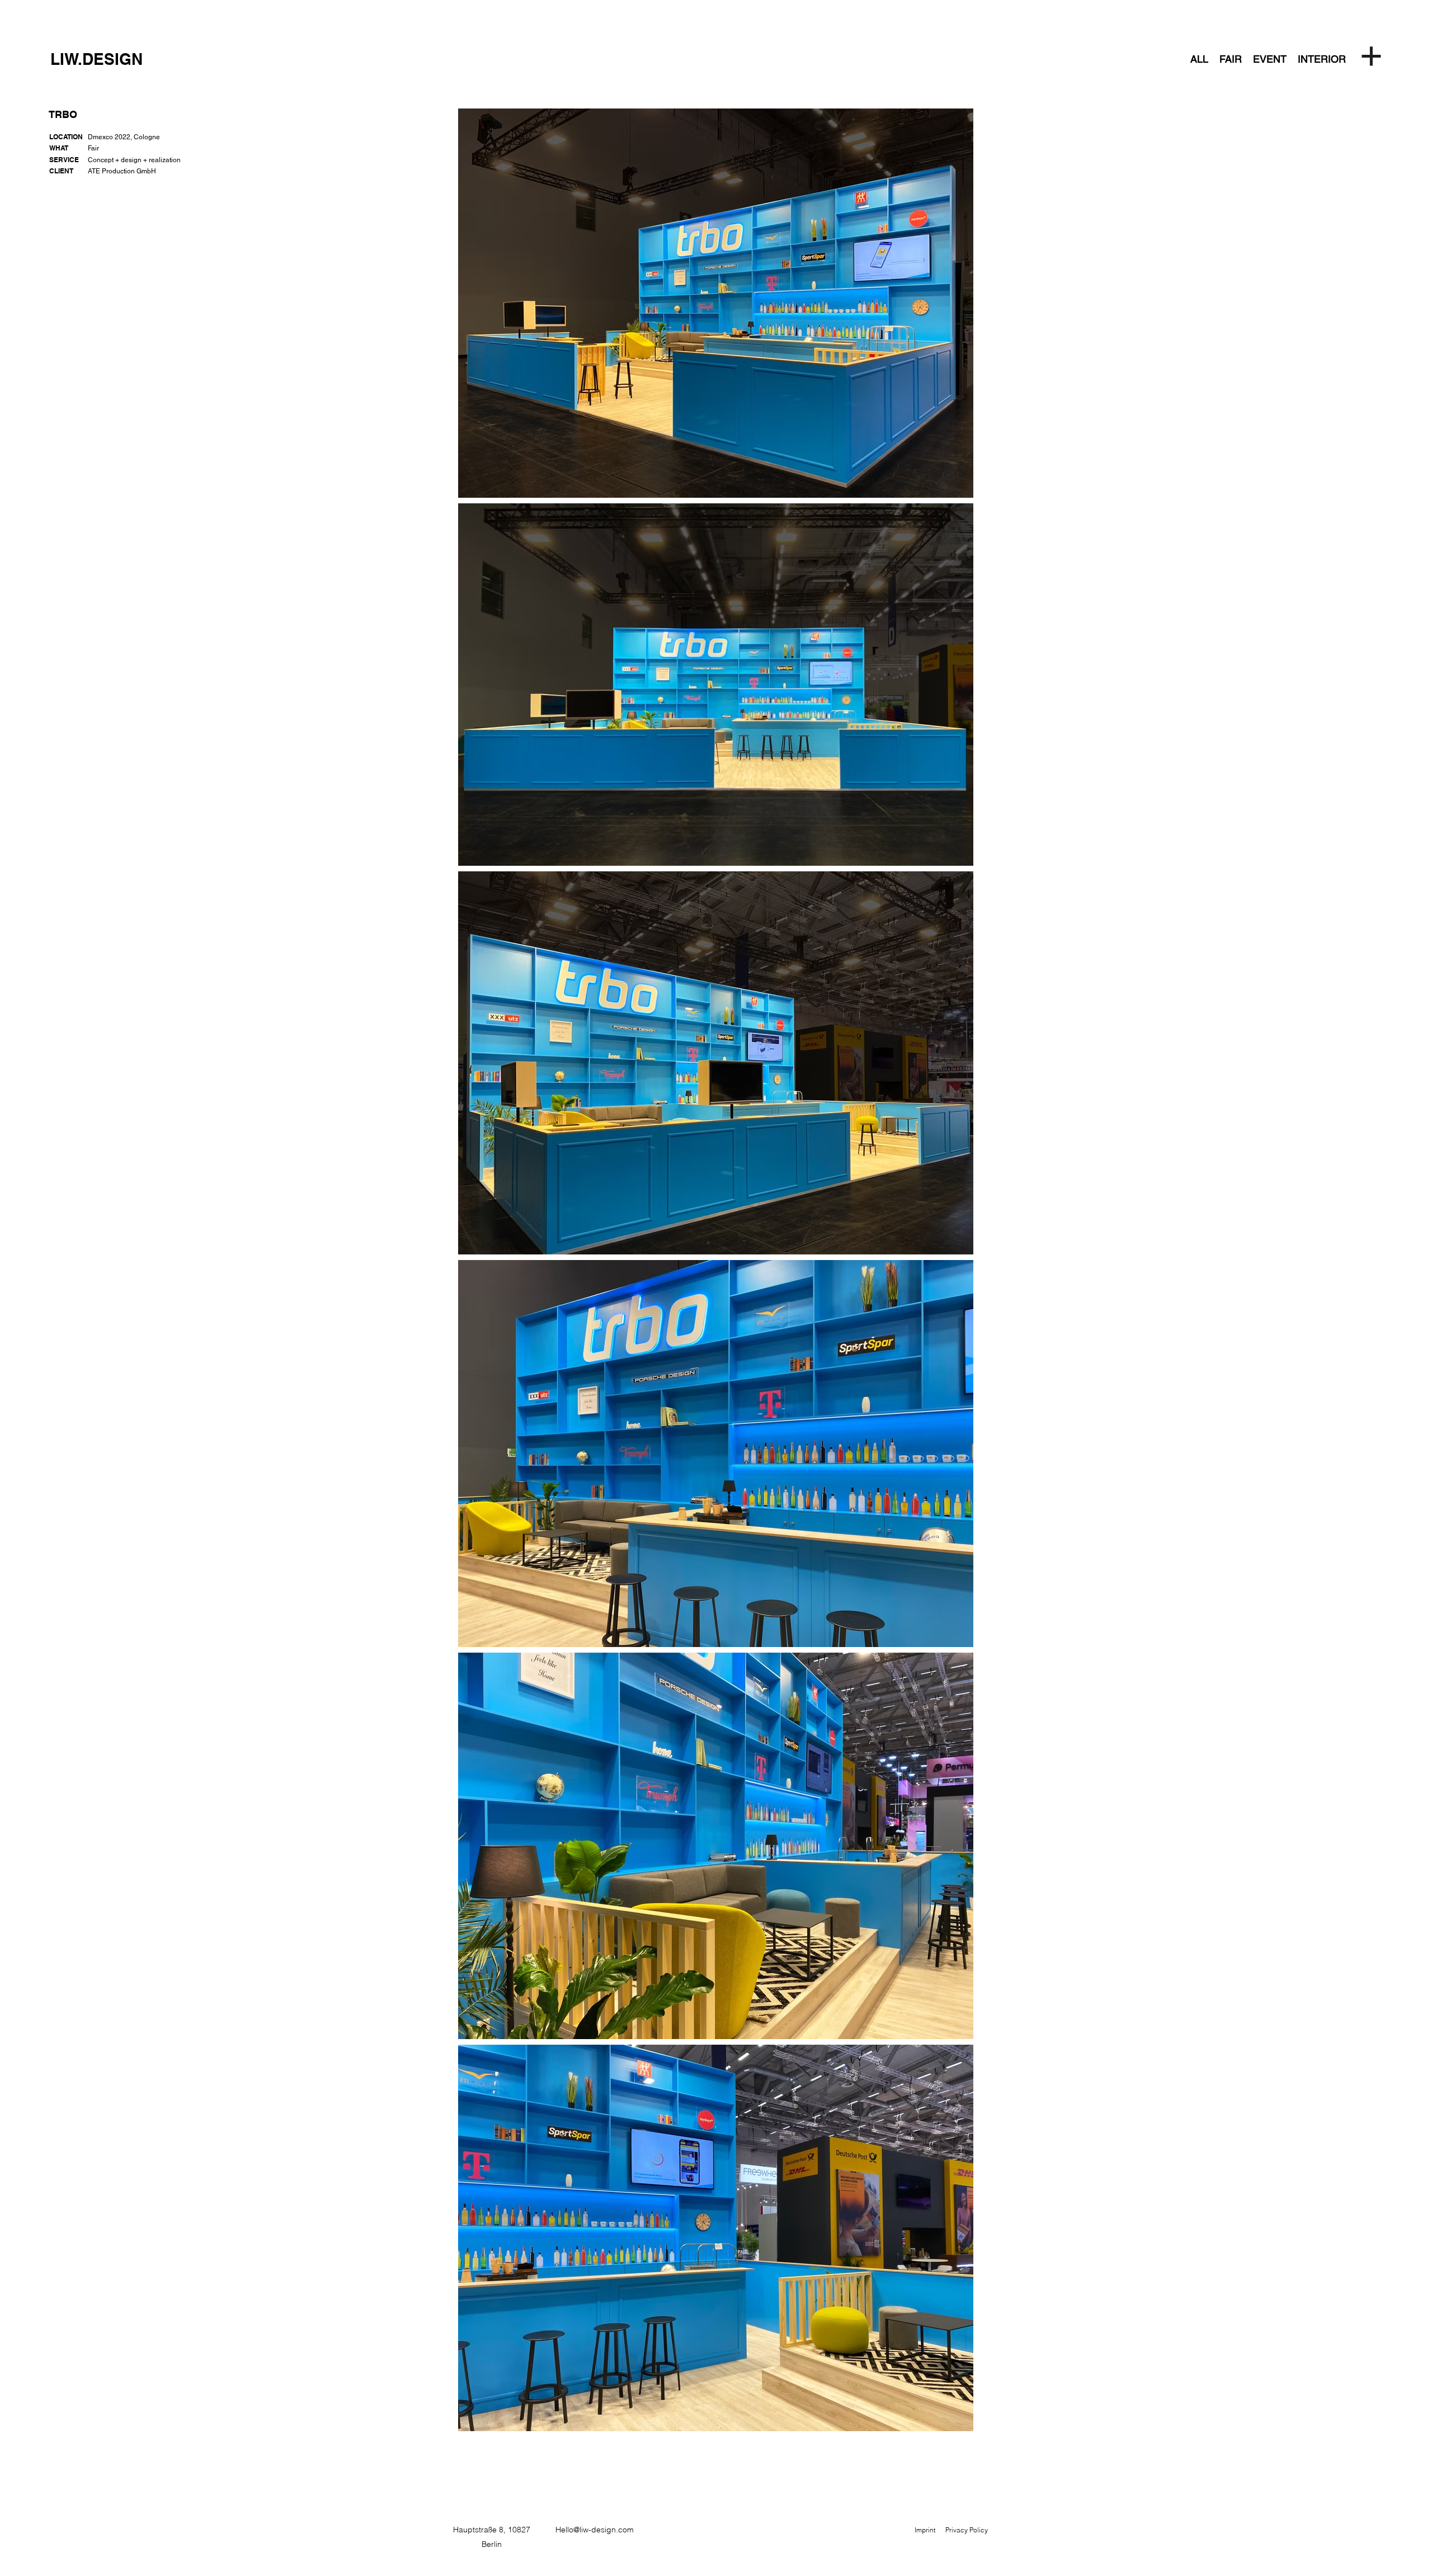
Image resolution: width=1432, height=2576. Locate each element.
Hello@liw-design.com (595, 2530)
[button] (1373, 59)
